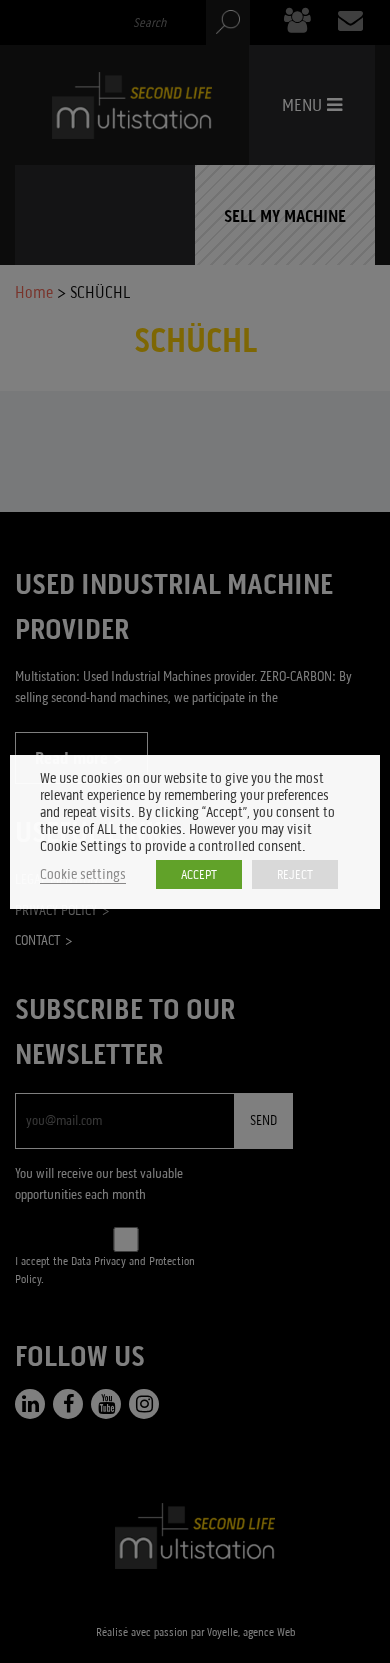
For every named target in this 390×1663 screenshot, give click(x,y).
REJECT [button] (295, 874)
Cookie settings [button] (83, 874)
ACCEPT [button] (199, 874)
